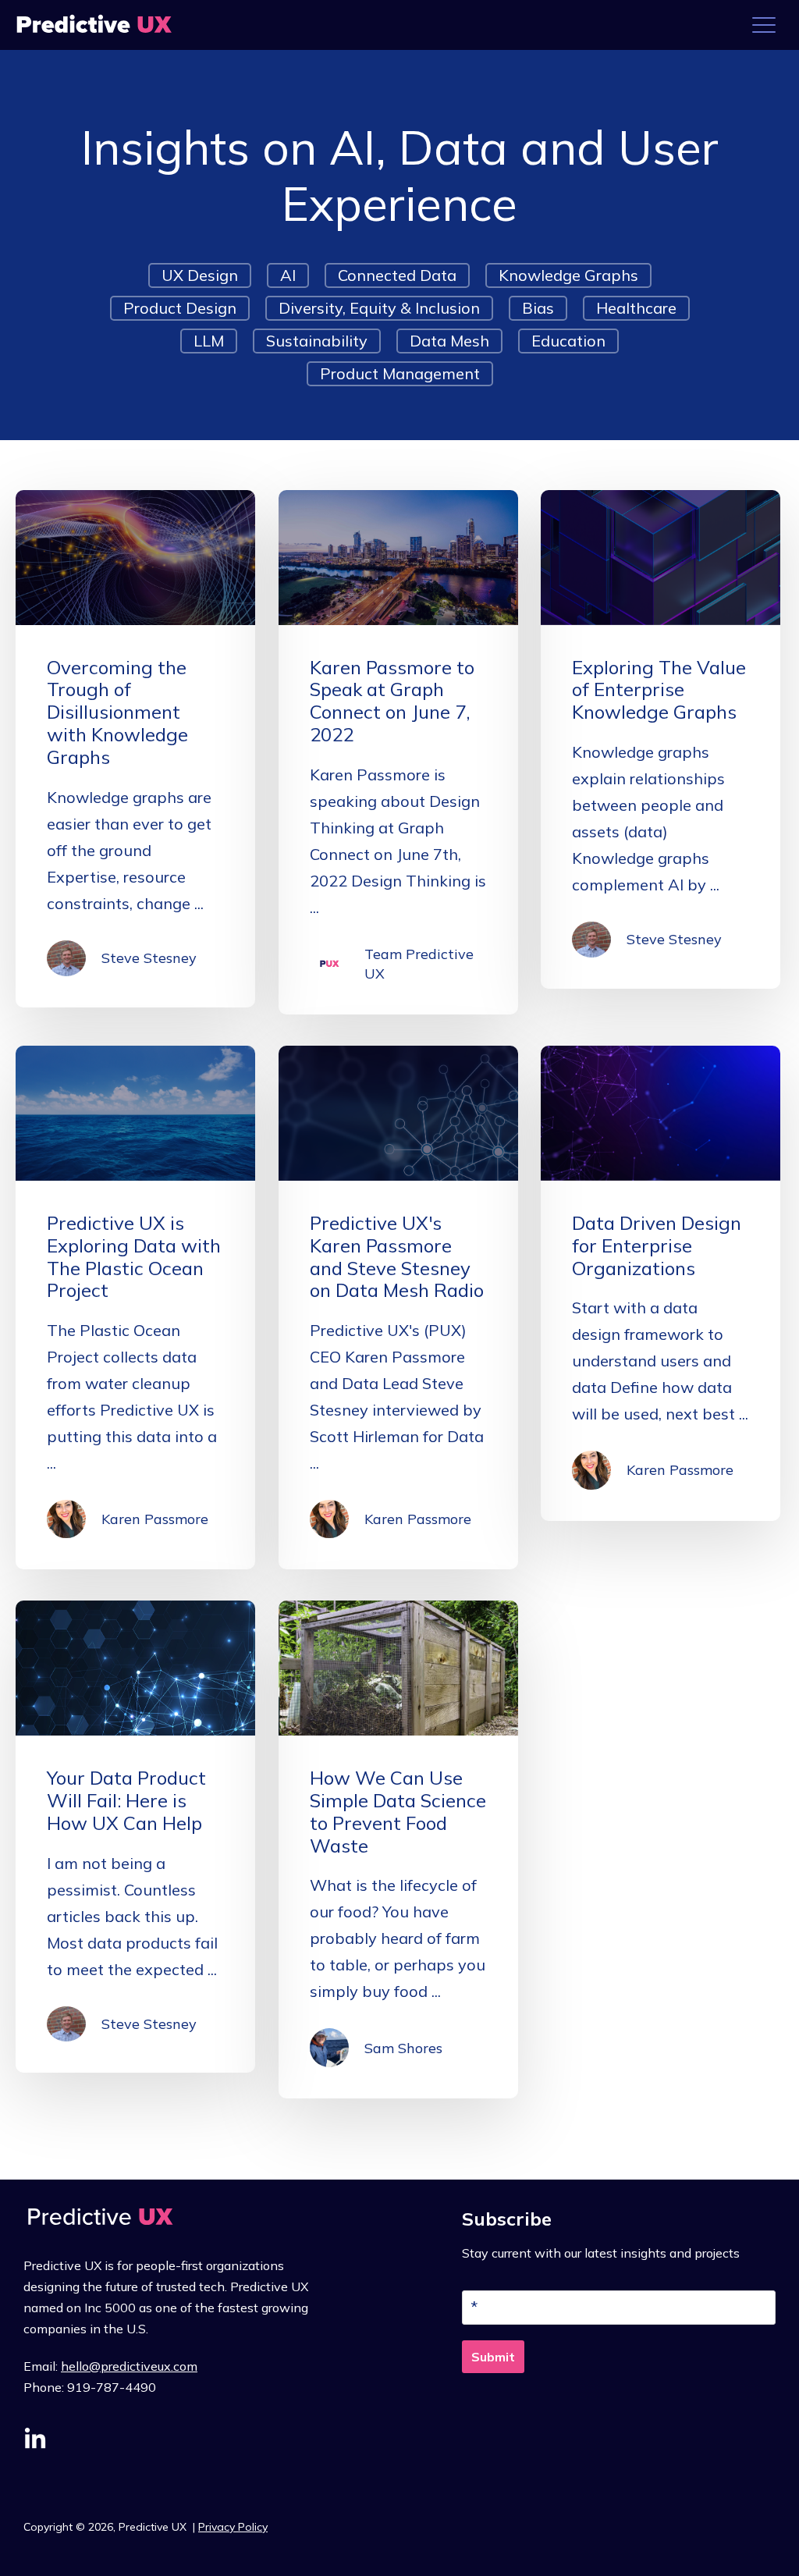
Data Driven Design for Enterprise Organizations (657, 1245)
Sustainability (317, 341)
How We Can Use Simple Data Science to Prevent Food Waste (398, 1811)
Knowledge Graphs (568, 275)
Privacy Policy (233, 2527)
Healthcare (636, 308)
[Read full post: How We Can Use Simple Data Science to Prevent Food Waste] (398, 1668)
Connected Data (397, 275)
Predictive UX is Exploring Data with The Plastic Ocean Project (134, 1256)
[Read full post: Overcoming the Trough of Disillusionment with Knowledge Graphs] (135, 558)
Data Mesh (449, 341)
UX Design (200, 275)
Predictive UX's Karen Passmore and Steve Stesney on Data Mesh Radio (397, 1256)
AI (288, 275)
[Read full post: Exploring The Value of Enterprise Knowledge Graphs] (661, 558)
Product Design (180, 308)
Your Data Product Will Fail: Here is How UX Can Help (126, 1800)
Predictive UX (154, 2527)
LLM (209, 341)
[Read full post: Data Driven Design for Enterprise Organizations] (661, 1113)
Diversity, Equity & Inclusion (379, 308)
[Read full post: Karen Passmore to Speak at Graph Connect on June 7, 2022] (398, 558)
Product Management (400, 373)
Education (568, 341)
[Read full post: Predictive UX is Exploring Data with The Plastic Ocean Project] (135, 1113)
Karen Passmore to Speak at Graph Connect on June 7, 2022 (392, 701)
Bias (538, 308)
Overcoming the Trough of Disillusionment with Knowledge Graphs (117, 712)
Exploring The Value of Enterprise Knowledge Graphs (659, 690)
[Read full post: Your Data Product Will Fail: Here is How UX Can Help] (135, 1668)
